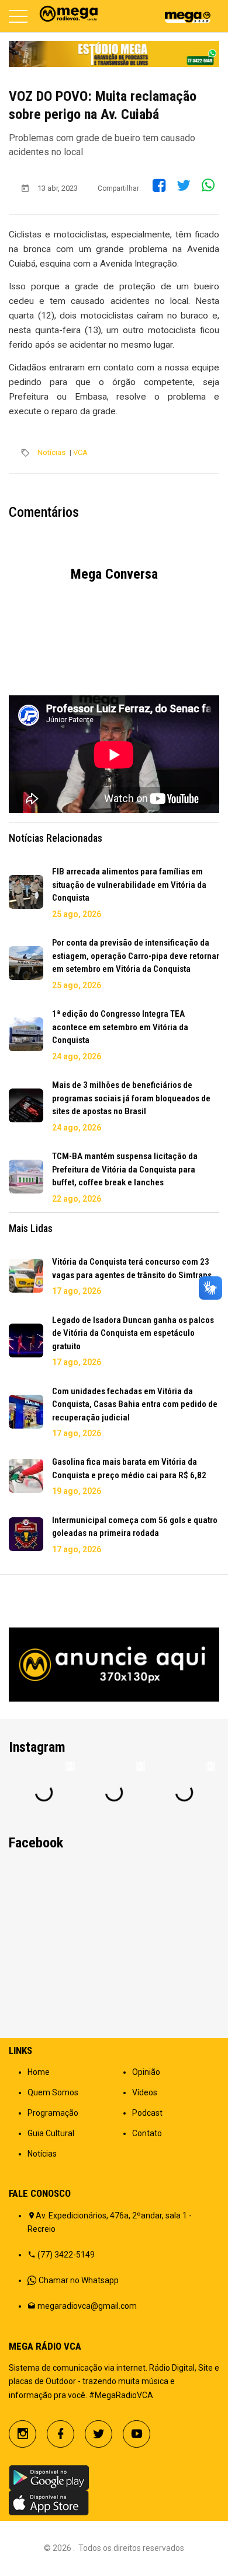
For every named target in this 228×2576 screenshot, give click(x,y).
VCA (80, 452)
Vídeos (145, 2092)
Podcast (147, 2113)
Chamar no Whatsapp (79, 2280)
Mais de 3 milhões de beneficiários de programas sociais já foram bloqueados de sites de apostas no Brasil (131, 1098)
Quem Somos (53, 2092)
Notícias (51, 452)
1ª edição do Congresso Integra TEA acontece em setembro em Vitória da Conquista (120, 1027)
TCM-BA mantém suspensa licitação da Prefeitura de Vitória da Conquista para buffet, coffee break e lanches (125, 1169)
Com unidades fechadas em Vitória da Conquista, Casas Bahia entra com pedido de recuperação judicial (135, 1404)
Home (39, 2072)
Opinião (146, 2072)
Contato (147, 2133)
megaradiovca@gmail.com (87, 2306)
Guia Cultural (51, 2133)
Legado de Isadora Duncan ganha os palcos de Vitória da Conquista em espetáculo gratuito (133, 1333)
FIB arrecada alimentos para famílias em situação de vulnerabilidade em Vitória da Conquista (129, 885)
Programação (53, 2113)
